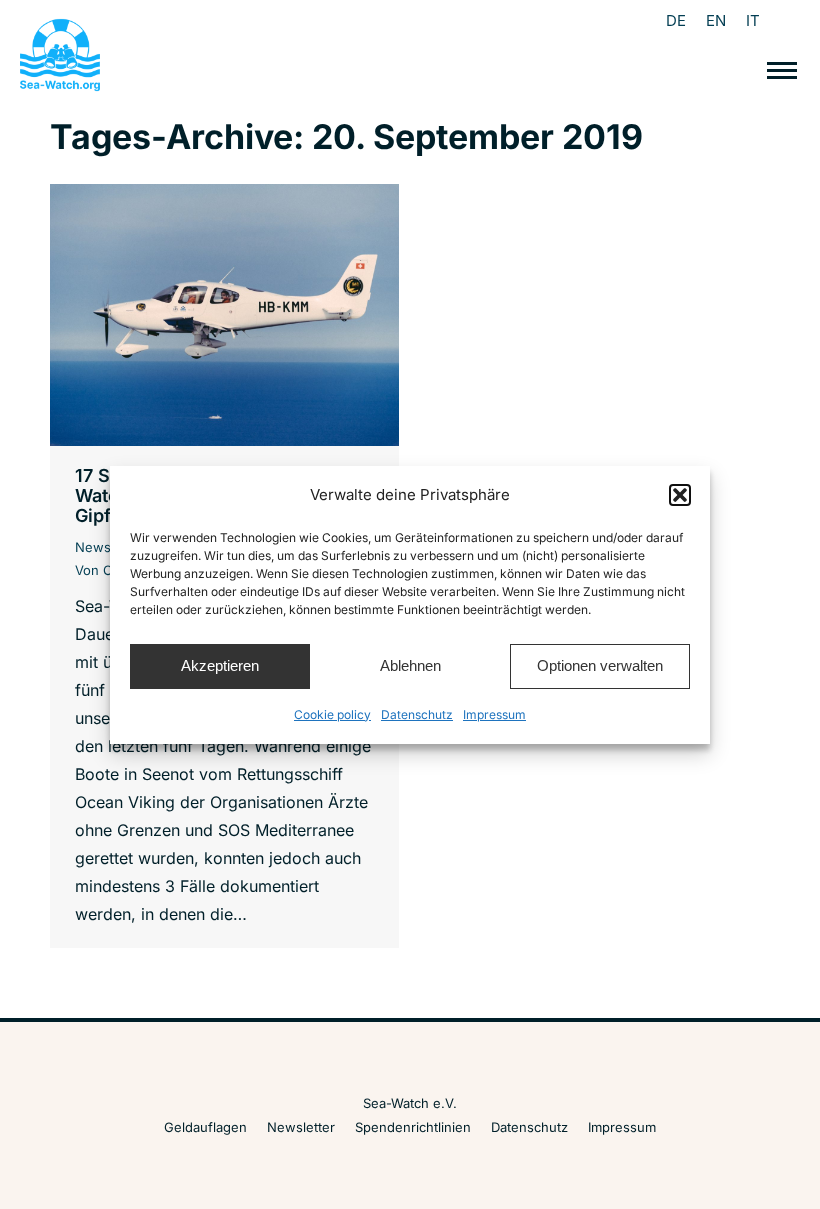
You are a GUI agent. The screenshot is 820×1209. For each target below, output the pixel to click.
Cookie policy (332, 714)
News (93, 547)
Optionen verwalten (600, 665)
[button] (680, 495)
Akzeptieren (220, 665)
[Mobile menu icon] (782, 70)
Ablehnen (410, 665)
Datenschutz (417, 714)
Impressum (494, 714)
